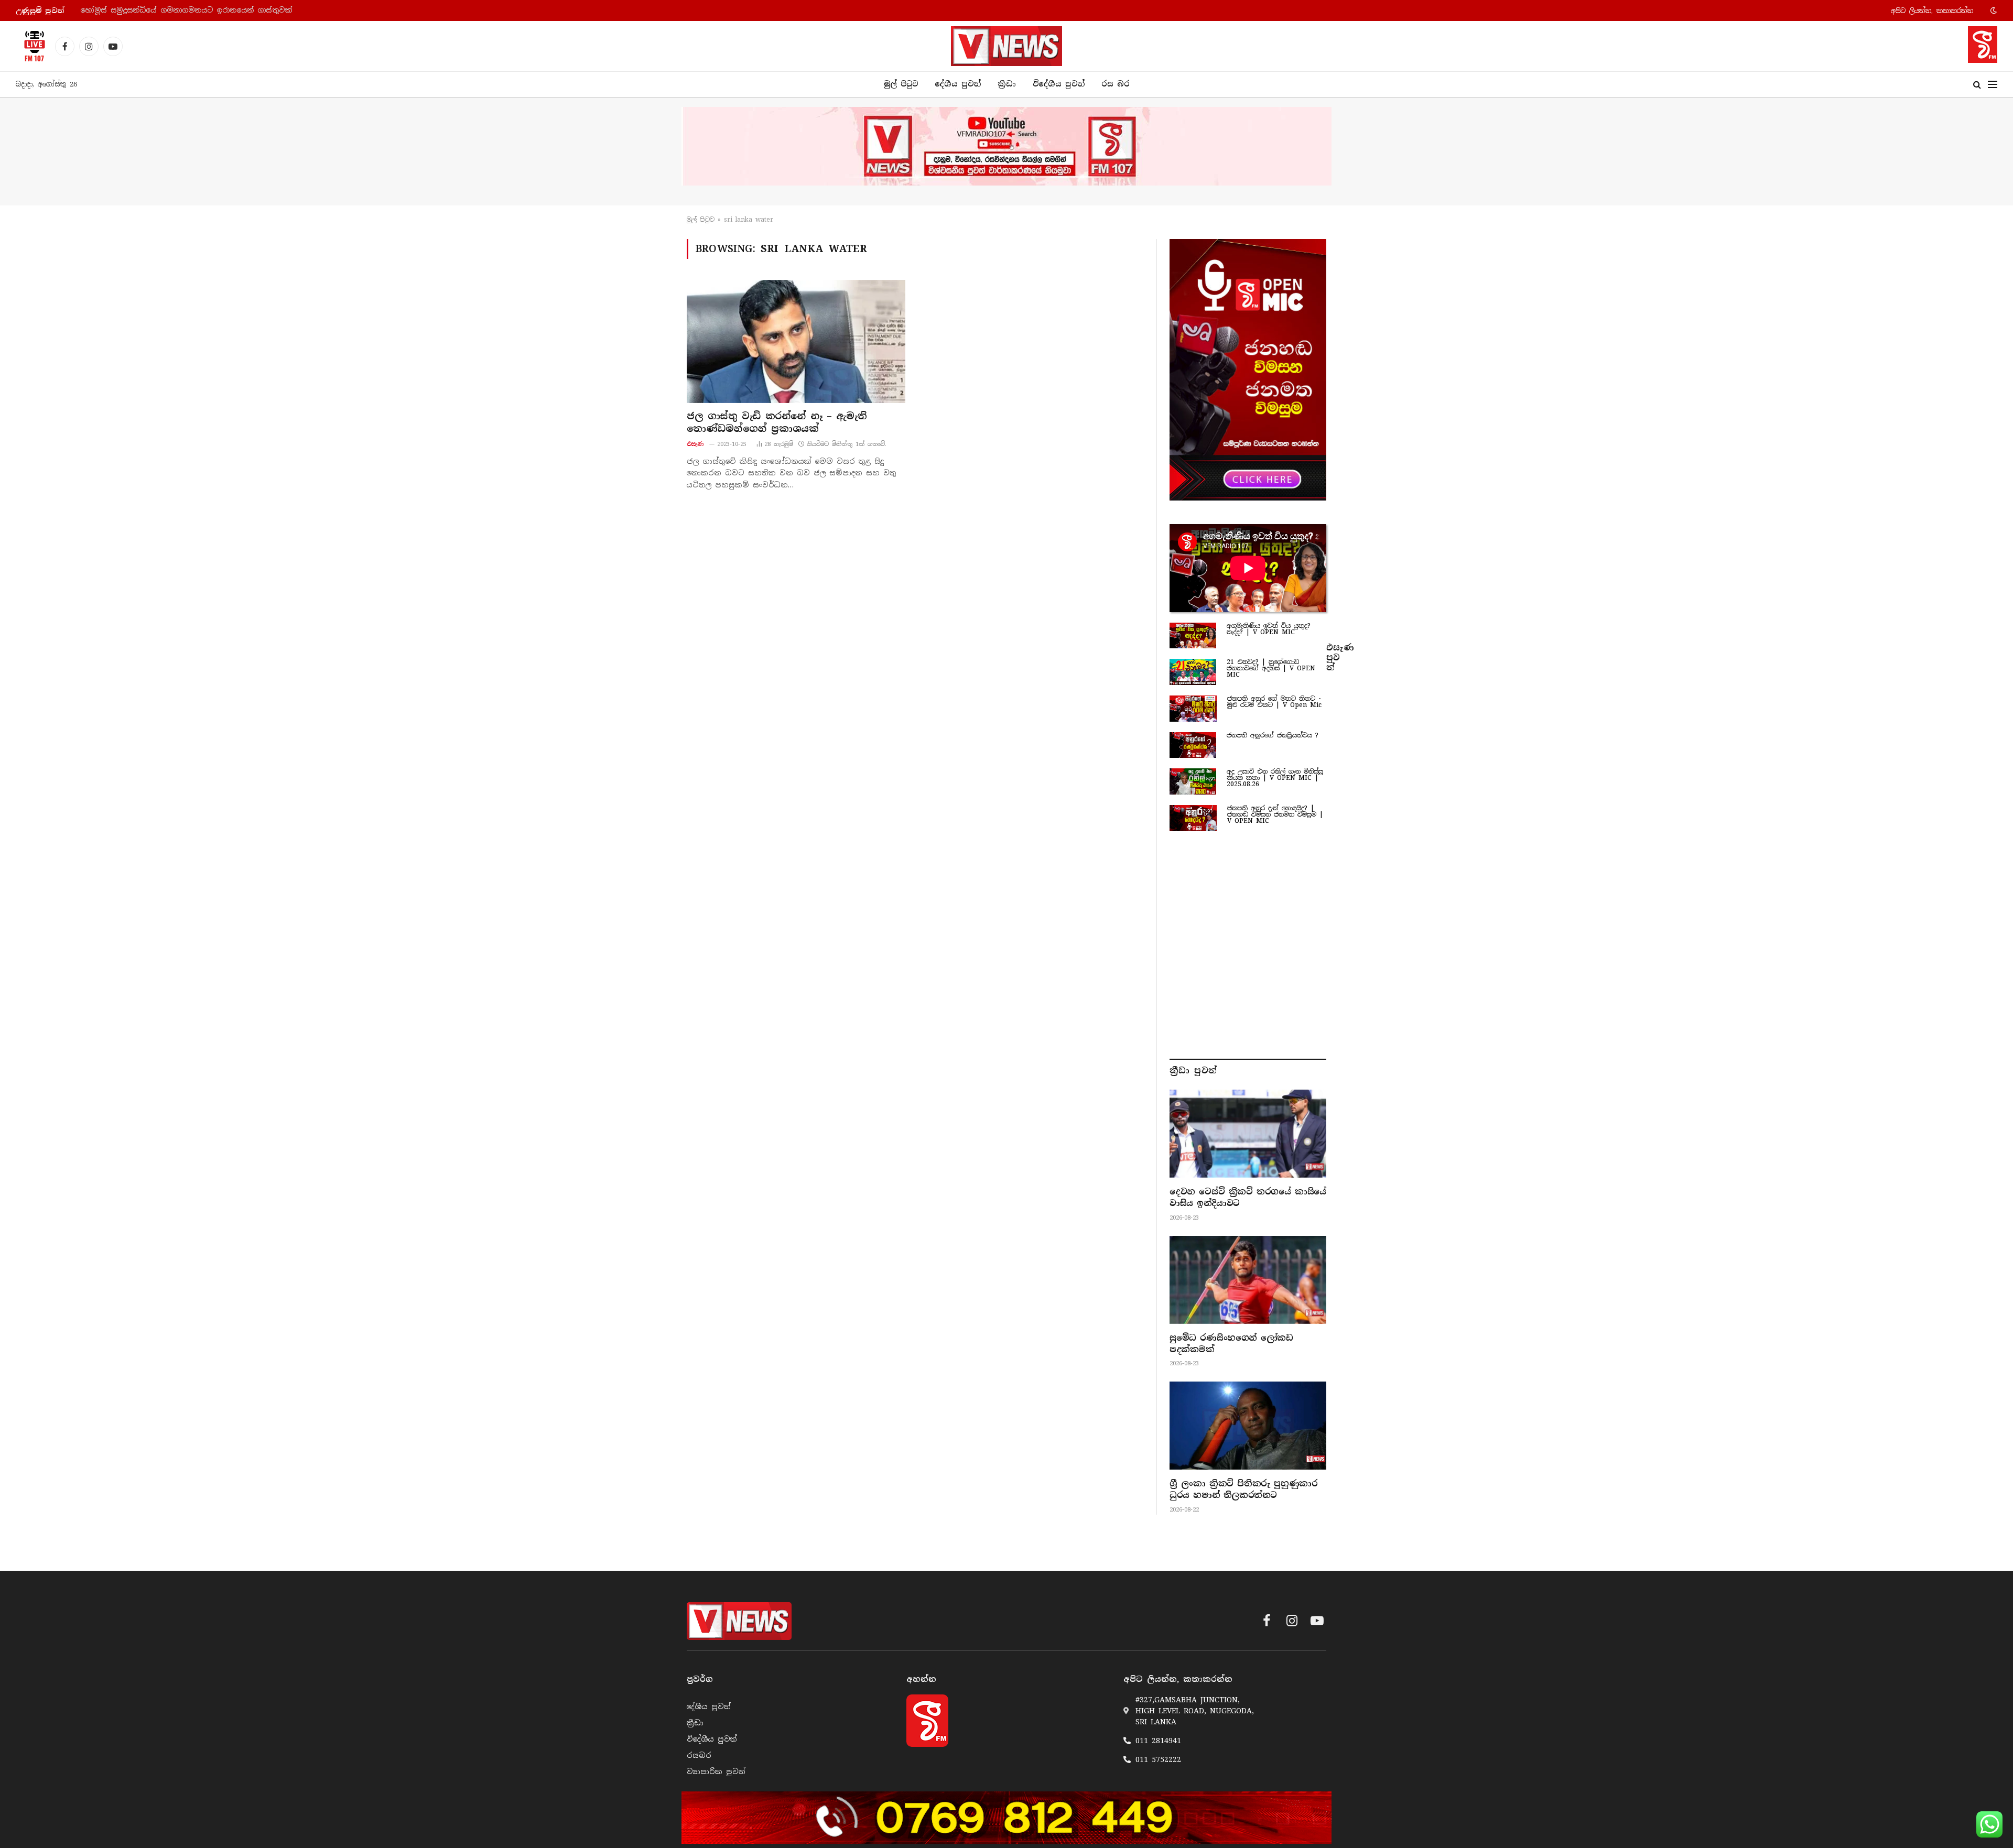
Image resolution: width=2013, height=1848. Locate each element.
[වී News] (1006, 46)
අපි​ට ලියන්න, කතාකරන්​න (1932, 11)
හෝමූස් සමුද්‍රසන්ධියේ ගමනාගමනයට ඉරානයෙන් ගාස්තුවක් (186, 10)
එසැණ (695, 444)
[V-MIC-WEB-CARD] (1248, 369)
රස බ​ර (1116, 84)
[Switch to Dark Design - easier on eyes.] (1993, 10)
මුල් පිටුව (901, 84)
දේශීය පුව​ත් (958, 84)
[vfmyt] (1006, 146)
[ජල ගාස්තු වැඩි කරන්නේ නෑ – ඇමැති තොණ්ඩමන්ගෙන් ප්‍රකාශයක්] (796, 341)
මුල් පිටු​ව (701, 220)
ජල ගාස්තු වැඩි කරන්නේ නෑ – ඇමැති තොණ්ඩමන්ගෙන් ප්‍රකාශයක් (777, 422)
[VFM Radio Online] (31, 46)
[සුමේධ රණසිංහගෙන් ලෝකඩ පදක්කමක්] (1248, 1280)
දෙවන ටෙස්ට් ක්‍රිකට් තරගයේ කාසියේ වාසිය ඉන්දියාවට (1248, 1197)
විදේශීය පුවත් (1059, 84)
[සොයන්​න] (1977, 85)
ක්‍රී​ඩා (1007, 84)
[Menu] (1993, 85)
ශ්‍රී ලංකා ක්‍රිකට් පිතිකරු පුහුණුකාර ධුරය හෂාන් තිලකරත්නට (1243, 1489)
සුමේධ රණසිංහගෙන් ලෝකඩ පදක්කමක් (1231, 1344)
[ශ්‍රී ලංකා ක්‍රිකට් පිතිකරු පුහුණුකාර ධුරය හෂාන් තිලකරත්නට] (1248, 1426)
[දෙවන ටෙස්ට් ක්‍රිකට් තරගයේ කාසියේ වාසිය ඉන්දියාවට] (1248, 1134)
